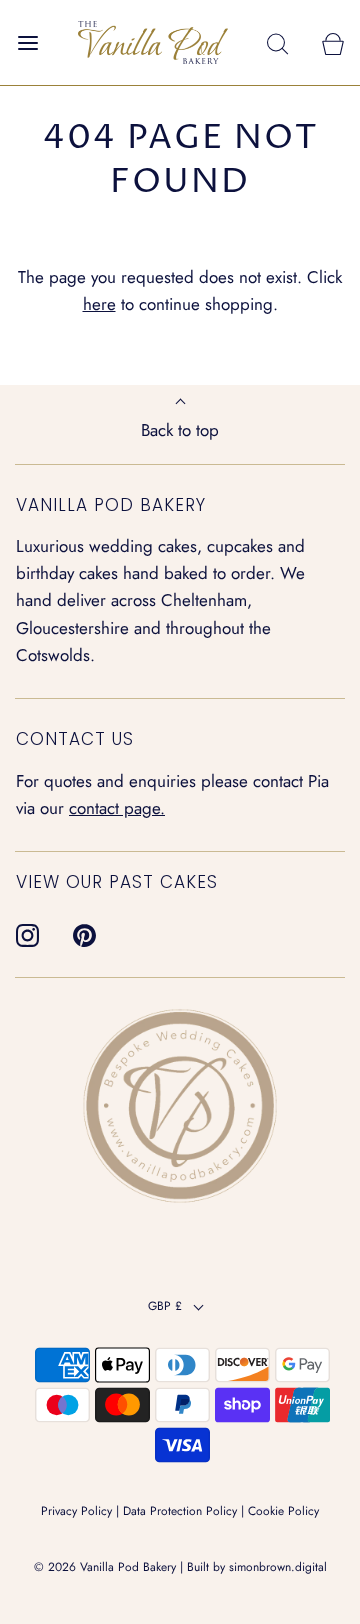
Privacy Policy (76, 1511)
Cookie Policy (283, 1511)
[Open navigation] (27, 42)
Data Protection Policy (180, 1511)
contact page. (117, 808)
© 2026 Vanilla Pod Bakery (105, 1567)
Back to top (180, 430)
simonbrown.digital (278, 1567)
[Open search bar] (277, 42)
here (99, 304)
